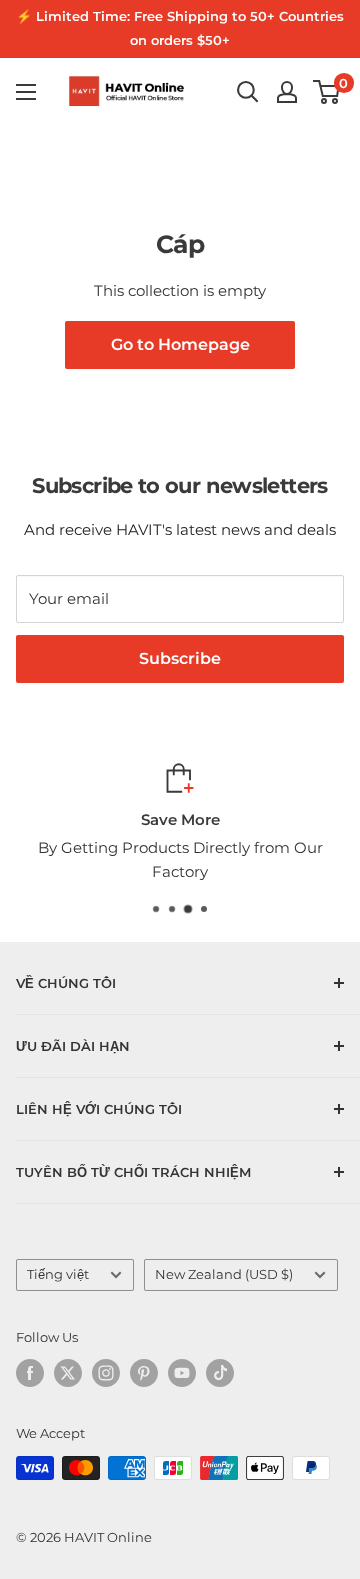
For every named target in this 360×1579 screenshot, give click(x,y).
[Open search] (248, 92)
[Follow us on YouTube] (182, 1373)
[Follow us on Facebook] (30, 1373)
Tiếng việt (58, 1274)
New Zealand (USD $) (224, 1274)
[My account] (287, 92)
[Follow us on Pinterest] (144, 1373)
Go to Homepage (180, 344)
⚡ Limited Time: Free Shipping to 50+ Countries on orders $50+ (180, 28)
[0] (327, 92)
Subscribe (180, 658)
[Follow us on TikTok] (220, 1373)
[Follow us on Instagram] (106, 1373)
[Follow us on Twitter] (68, 1373)
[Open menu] (26, 92)
